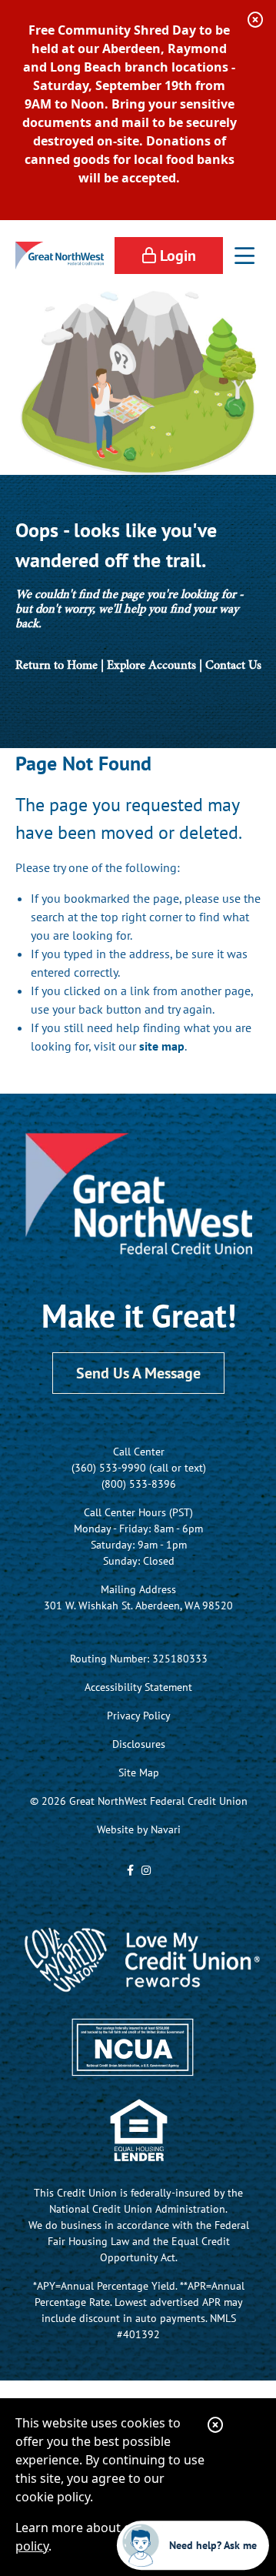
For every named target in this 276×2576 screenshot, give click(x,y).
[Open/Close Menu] (244, 256)
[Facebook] (130, 1870)
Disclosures (139, 1744)
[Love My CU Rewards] (143, 1959)
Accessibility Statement (138, 1687)
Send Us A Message (138, 1373)
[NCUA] (132, 2046)
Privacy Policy (139, 1715)
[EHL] (138, 2129)
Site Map (139, 1772)
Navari (166, 1829)
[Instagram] (146, 1870)
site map (162, 1046)
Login (178, 255)
